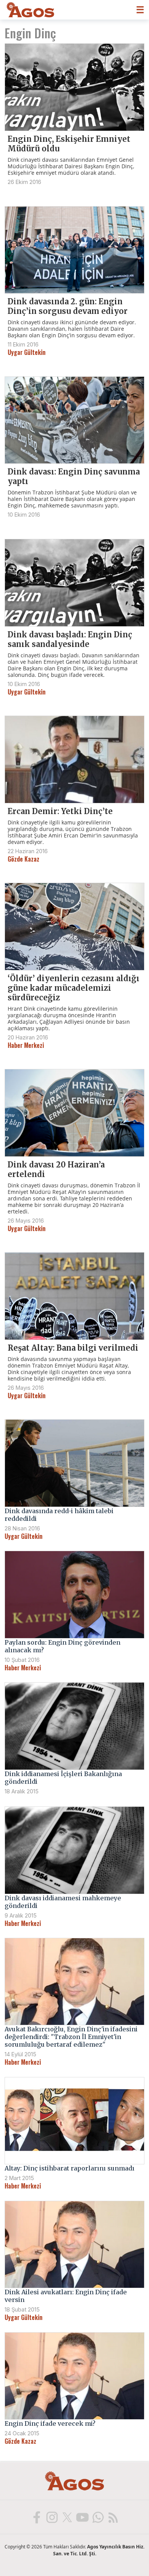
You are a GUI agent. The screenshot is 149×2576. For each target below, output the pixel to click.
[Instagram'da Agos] (52, 2517)
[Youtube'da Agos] (82, 2517)
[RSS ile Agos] (113, 2517)
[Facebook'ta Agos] (36, 2517)
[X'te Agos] (67, 2517)
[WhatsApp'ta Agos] (97, 2517)
